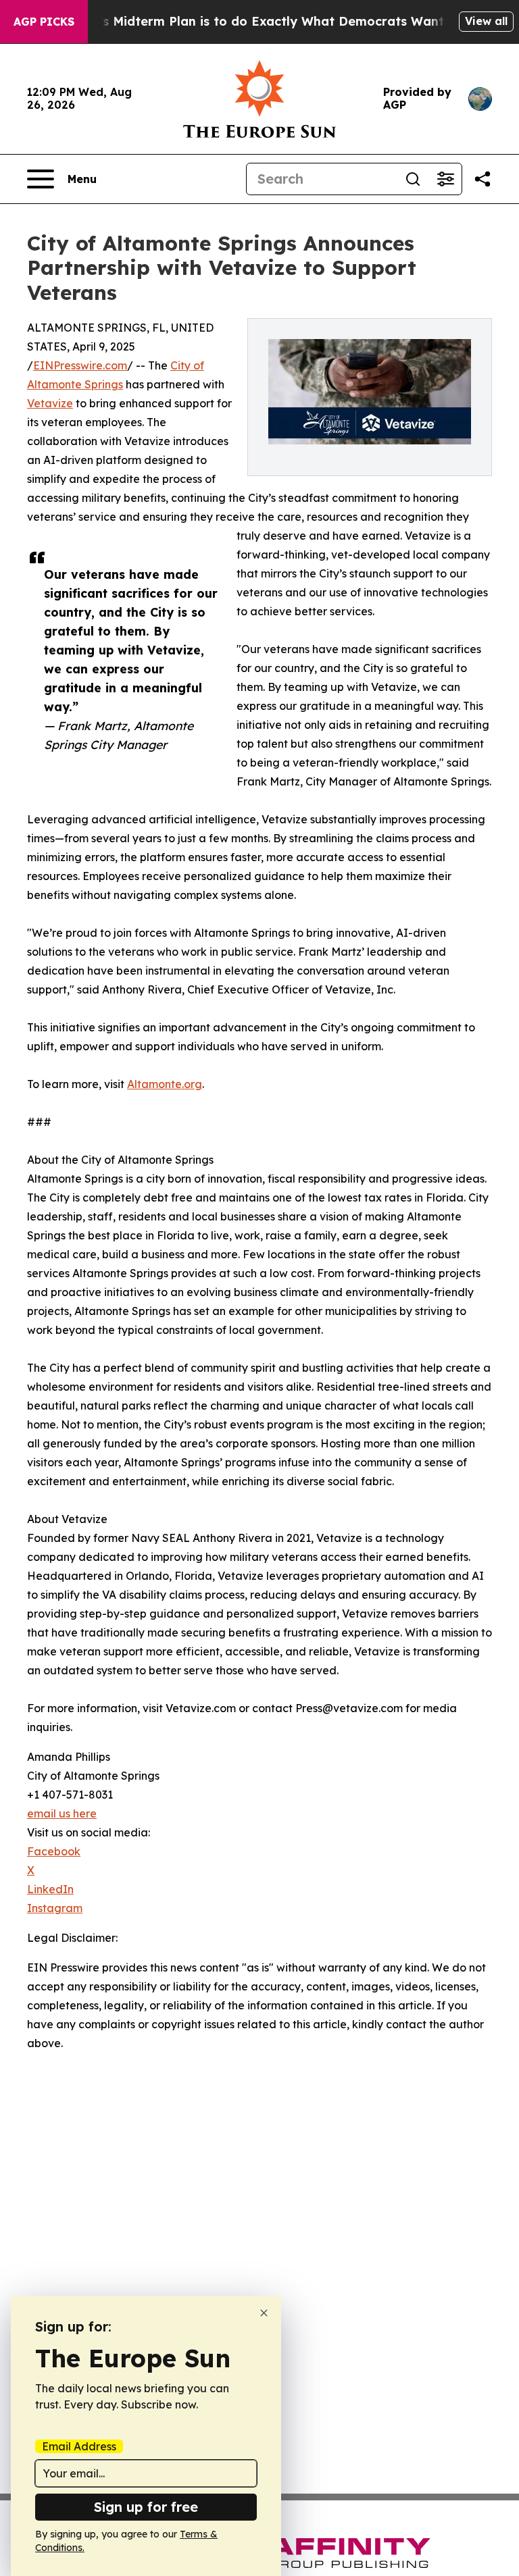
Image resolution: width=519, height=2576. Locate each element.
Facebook (54, 1851)
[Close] (264, 2313)
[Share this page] (483, 179)
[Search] (413, 179)
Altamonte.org (165, 1084)
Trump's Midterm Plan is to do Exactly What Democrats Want (252, 21)
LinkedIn (50, 1889)
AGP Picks (44, 22)
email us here (62, 1813)
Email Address (79, 2446)
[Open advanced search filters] (445, 179)
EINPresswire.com (80, 365)
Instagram (55, 1908)
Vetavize (50, 403)
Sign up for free (146, 2507)
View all (486, 21)
